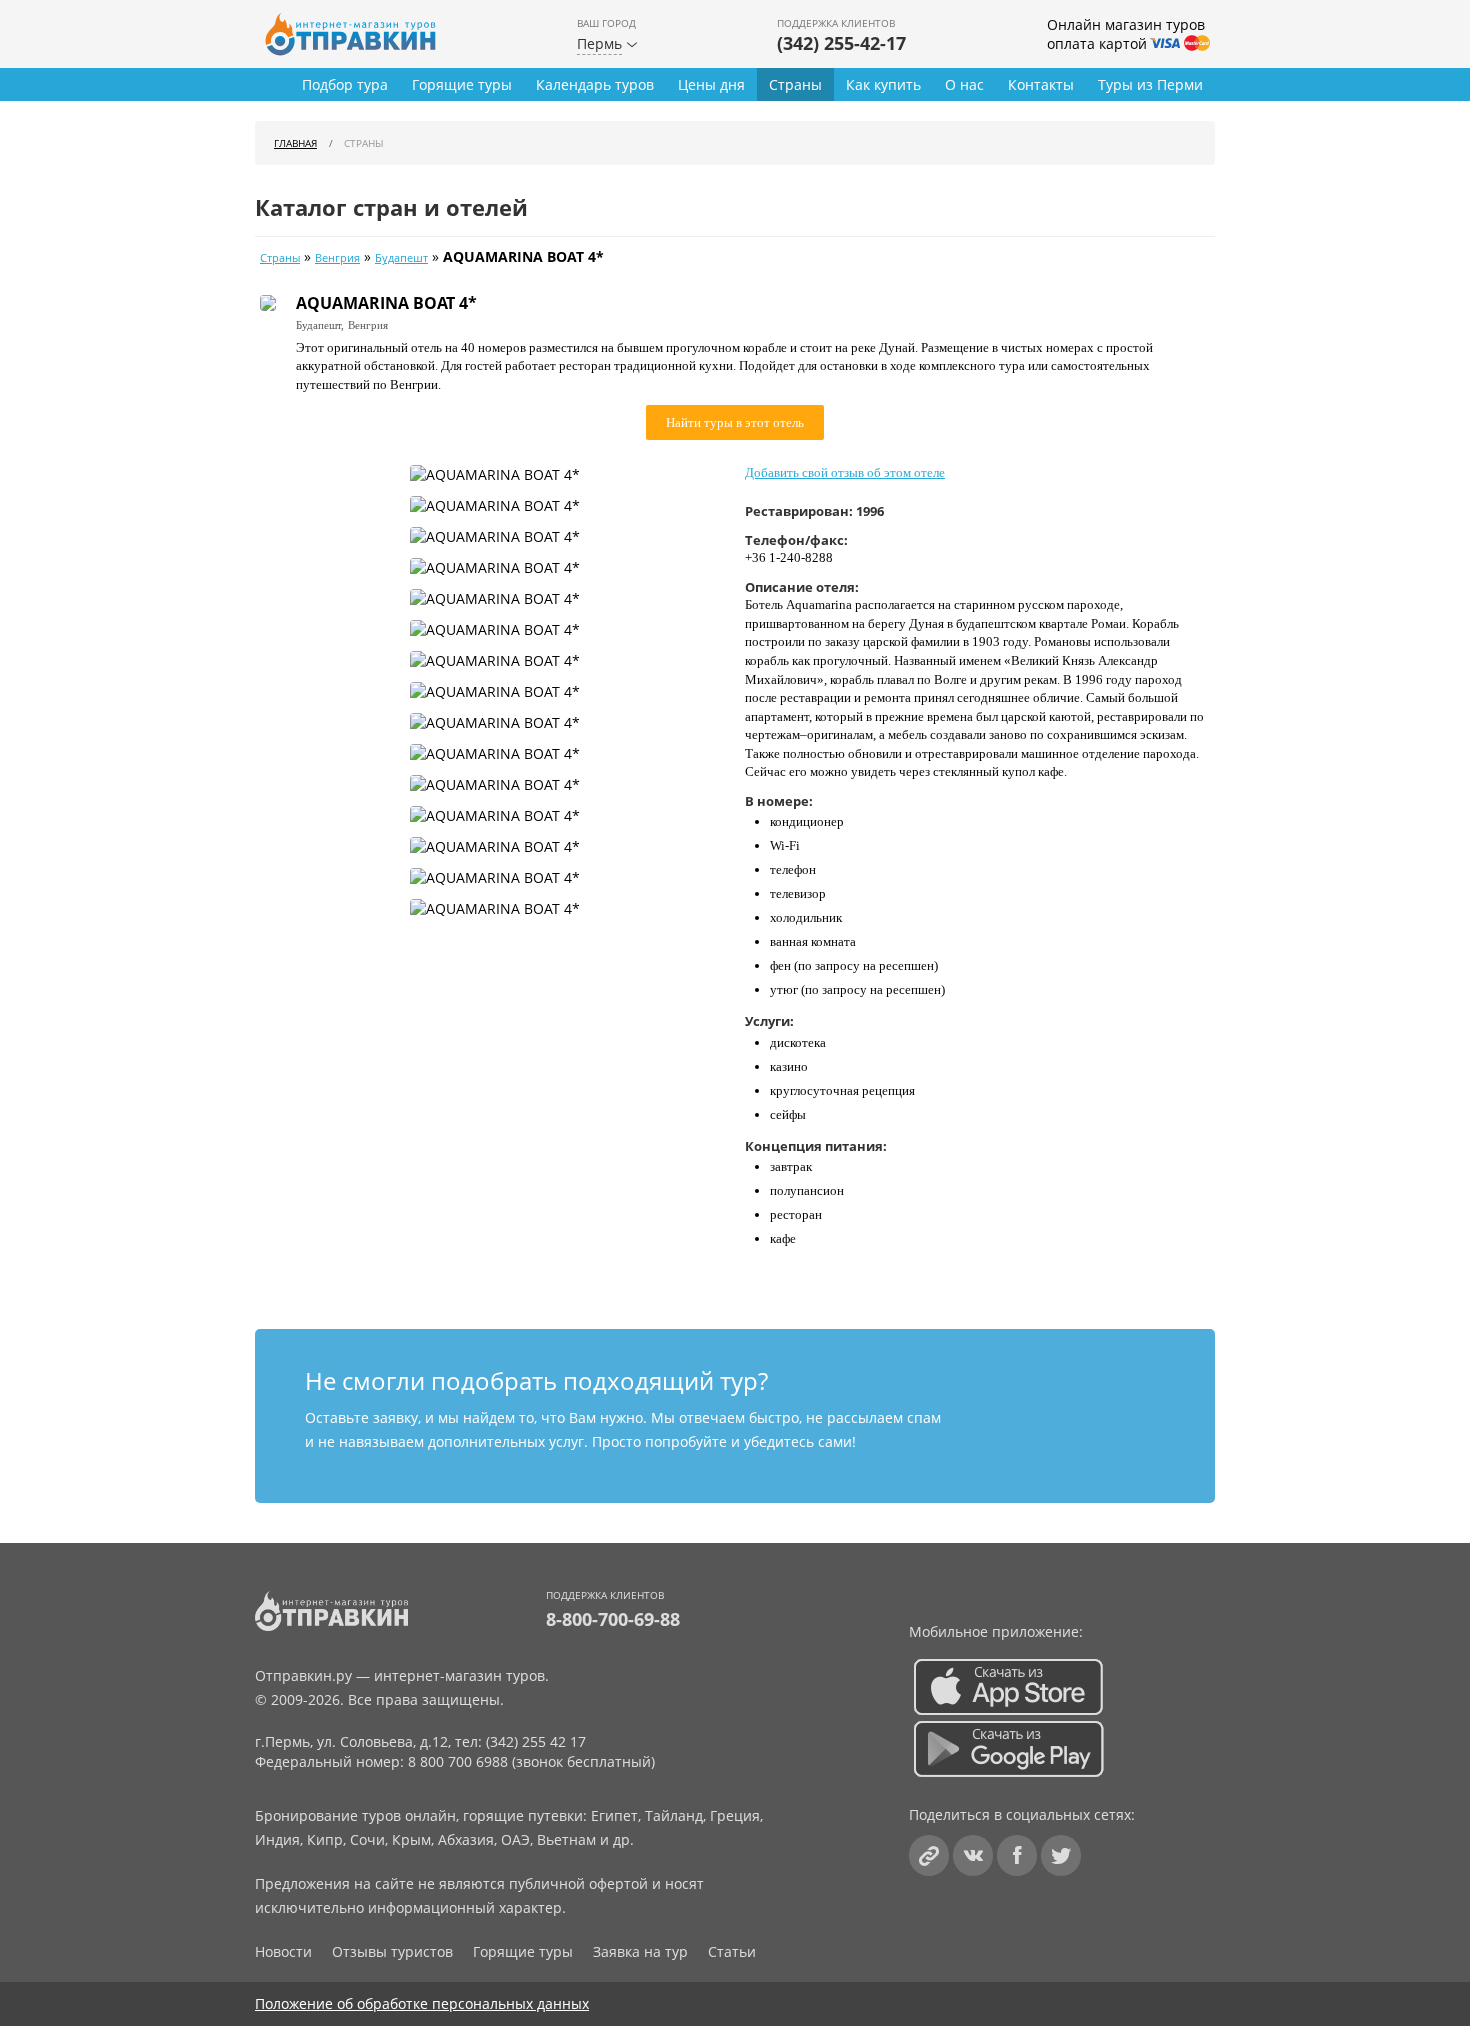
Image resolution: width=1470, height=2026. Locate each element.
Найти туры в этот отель (735, 422)
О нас (964, 84)
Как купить (883, 84)
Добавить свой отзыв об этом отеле (845, 472)
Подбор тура (345, 84)
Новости (283, 1951)
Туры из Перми (1150, 84)
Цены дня (711, 84)
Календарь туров (595, 84)
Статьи (732, 1951)
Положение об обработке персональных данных (422, 2003)
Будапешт (401, 258)
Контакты (1041, 84)
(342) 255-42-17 (841, 43)
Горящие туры (462, 84)
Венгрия (337, 258)
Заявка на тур (640, 1951)
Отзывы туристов (392, 1951)
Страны (795, 84)
